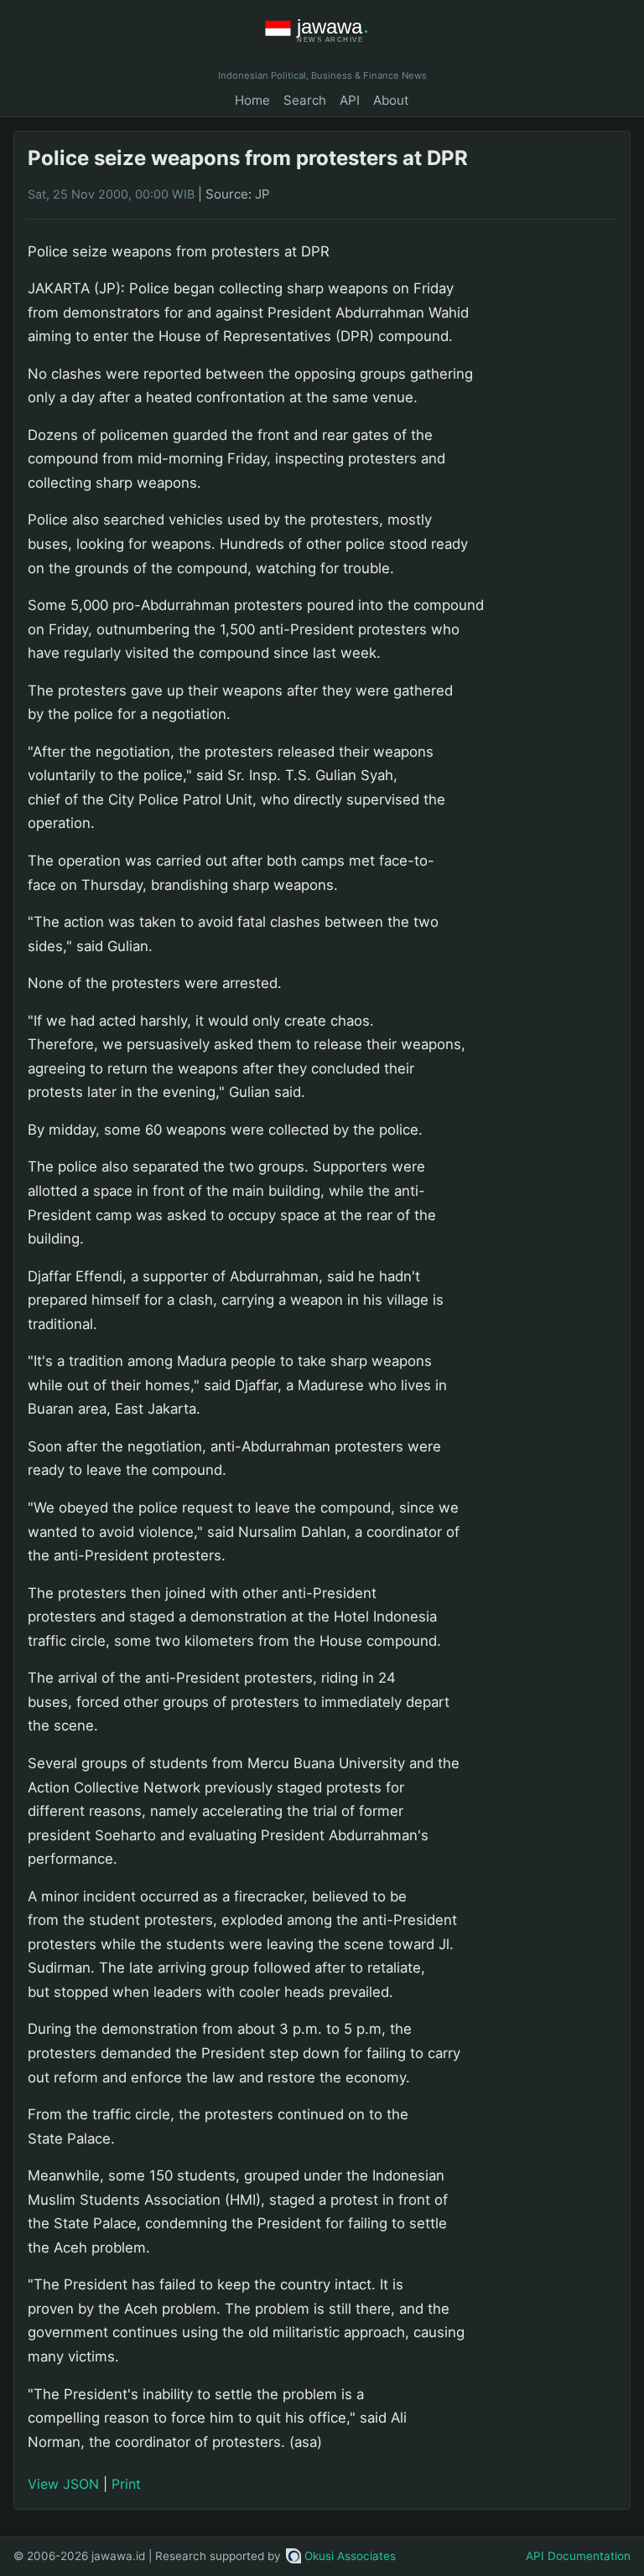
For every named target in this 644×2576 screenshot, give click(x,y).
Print (126, 2484)
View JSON (63, 2484)
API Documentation (578, 2556)
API (350, 100)
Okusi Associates (350, 2556)
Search (305, 100)
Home (252, 100)
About (391, 100)
